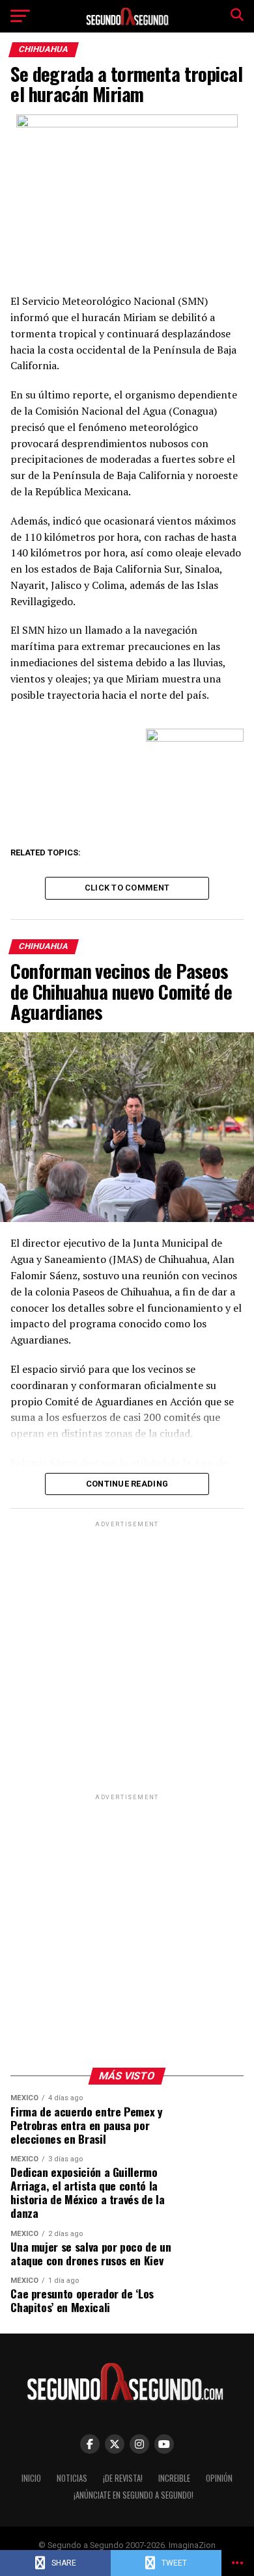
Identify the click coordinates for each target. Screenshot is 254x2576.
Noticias (72, 2478)
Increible (174, 2478)
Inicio (31, 2478)
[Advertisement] (127, 1657)
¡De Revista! (123, 2478)
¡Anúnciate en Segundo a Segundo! (134, 2495)
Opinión (219, 2478)
